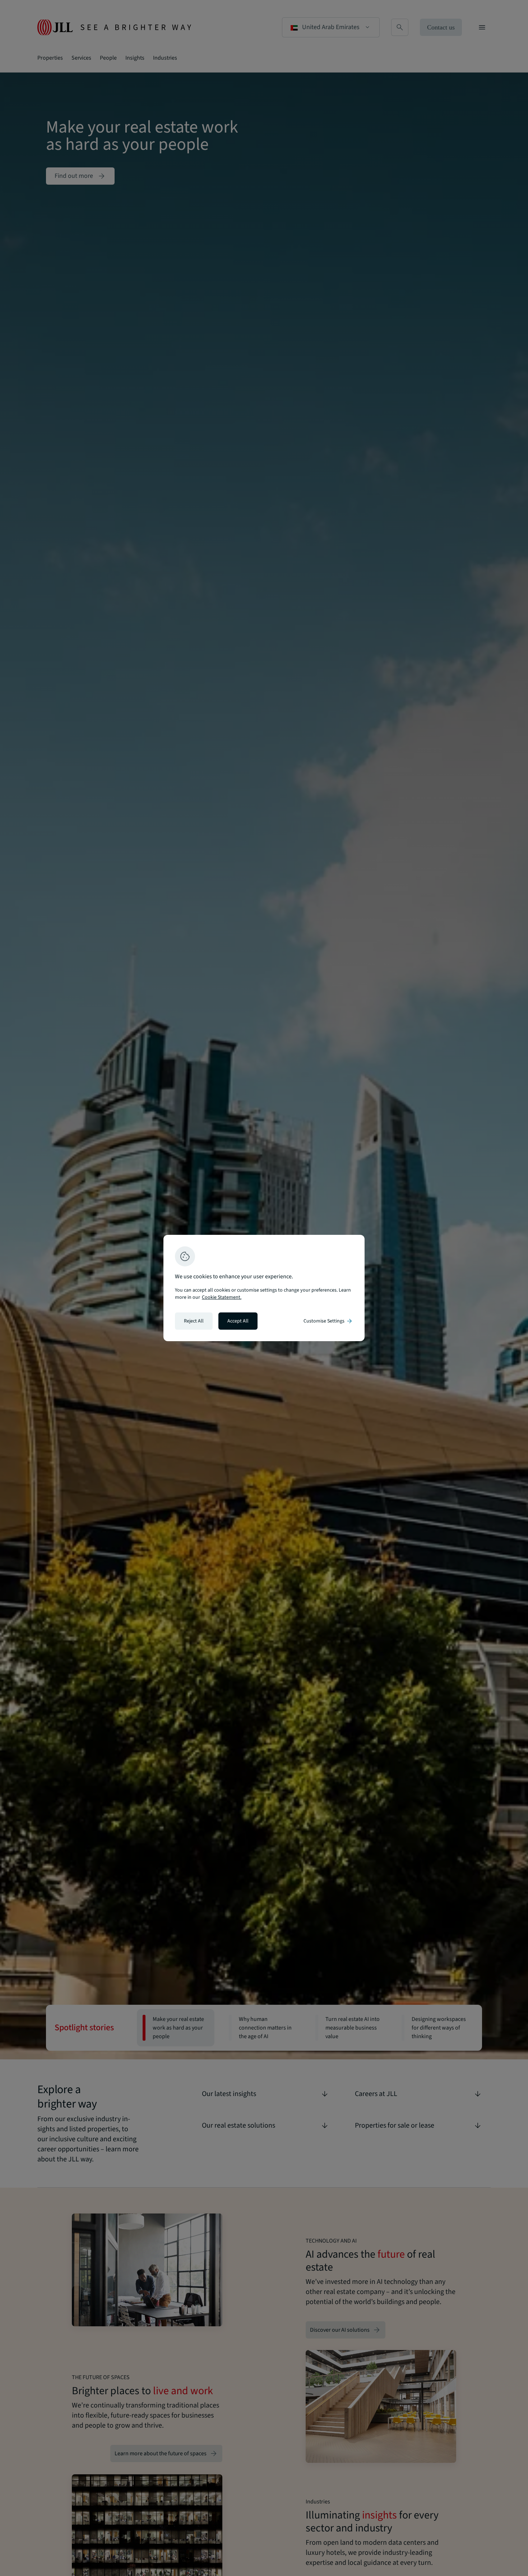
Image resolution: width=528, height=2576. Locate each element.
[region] (264, 1288)
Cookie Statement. (222, 1297)
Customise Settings (328, 1321)
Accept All (238, 1321)
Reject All (194, 1321)
